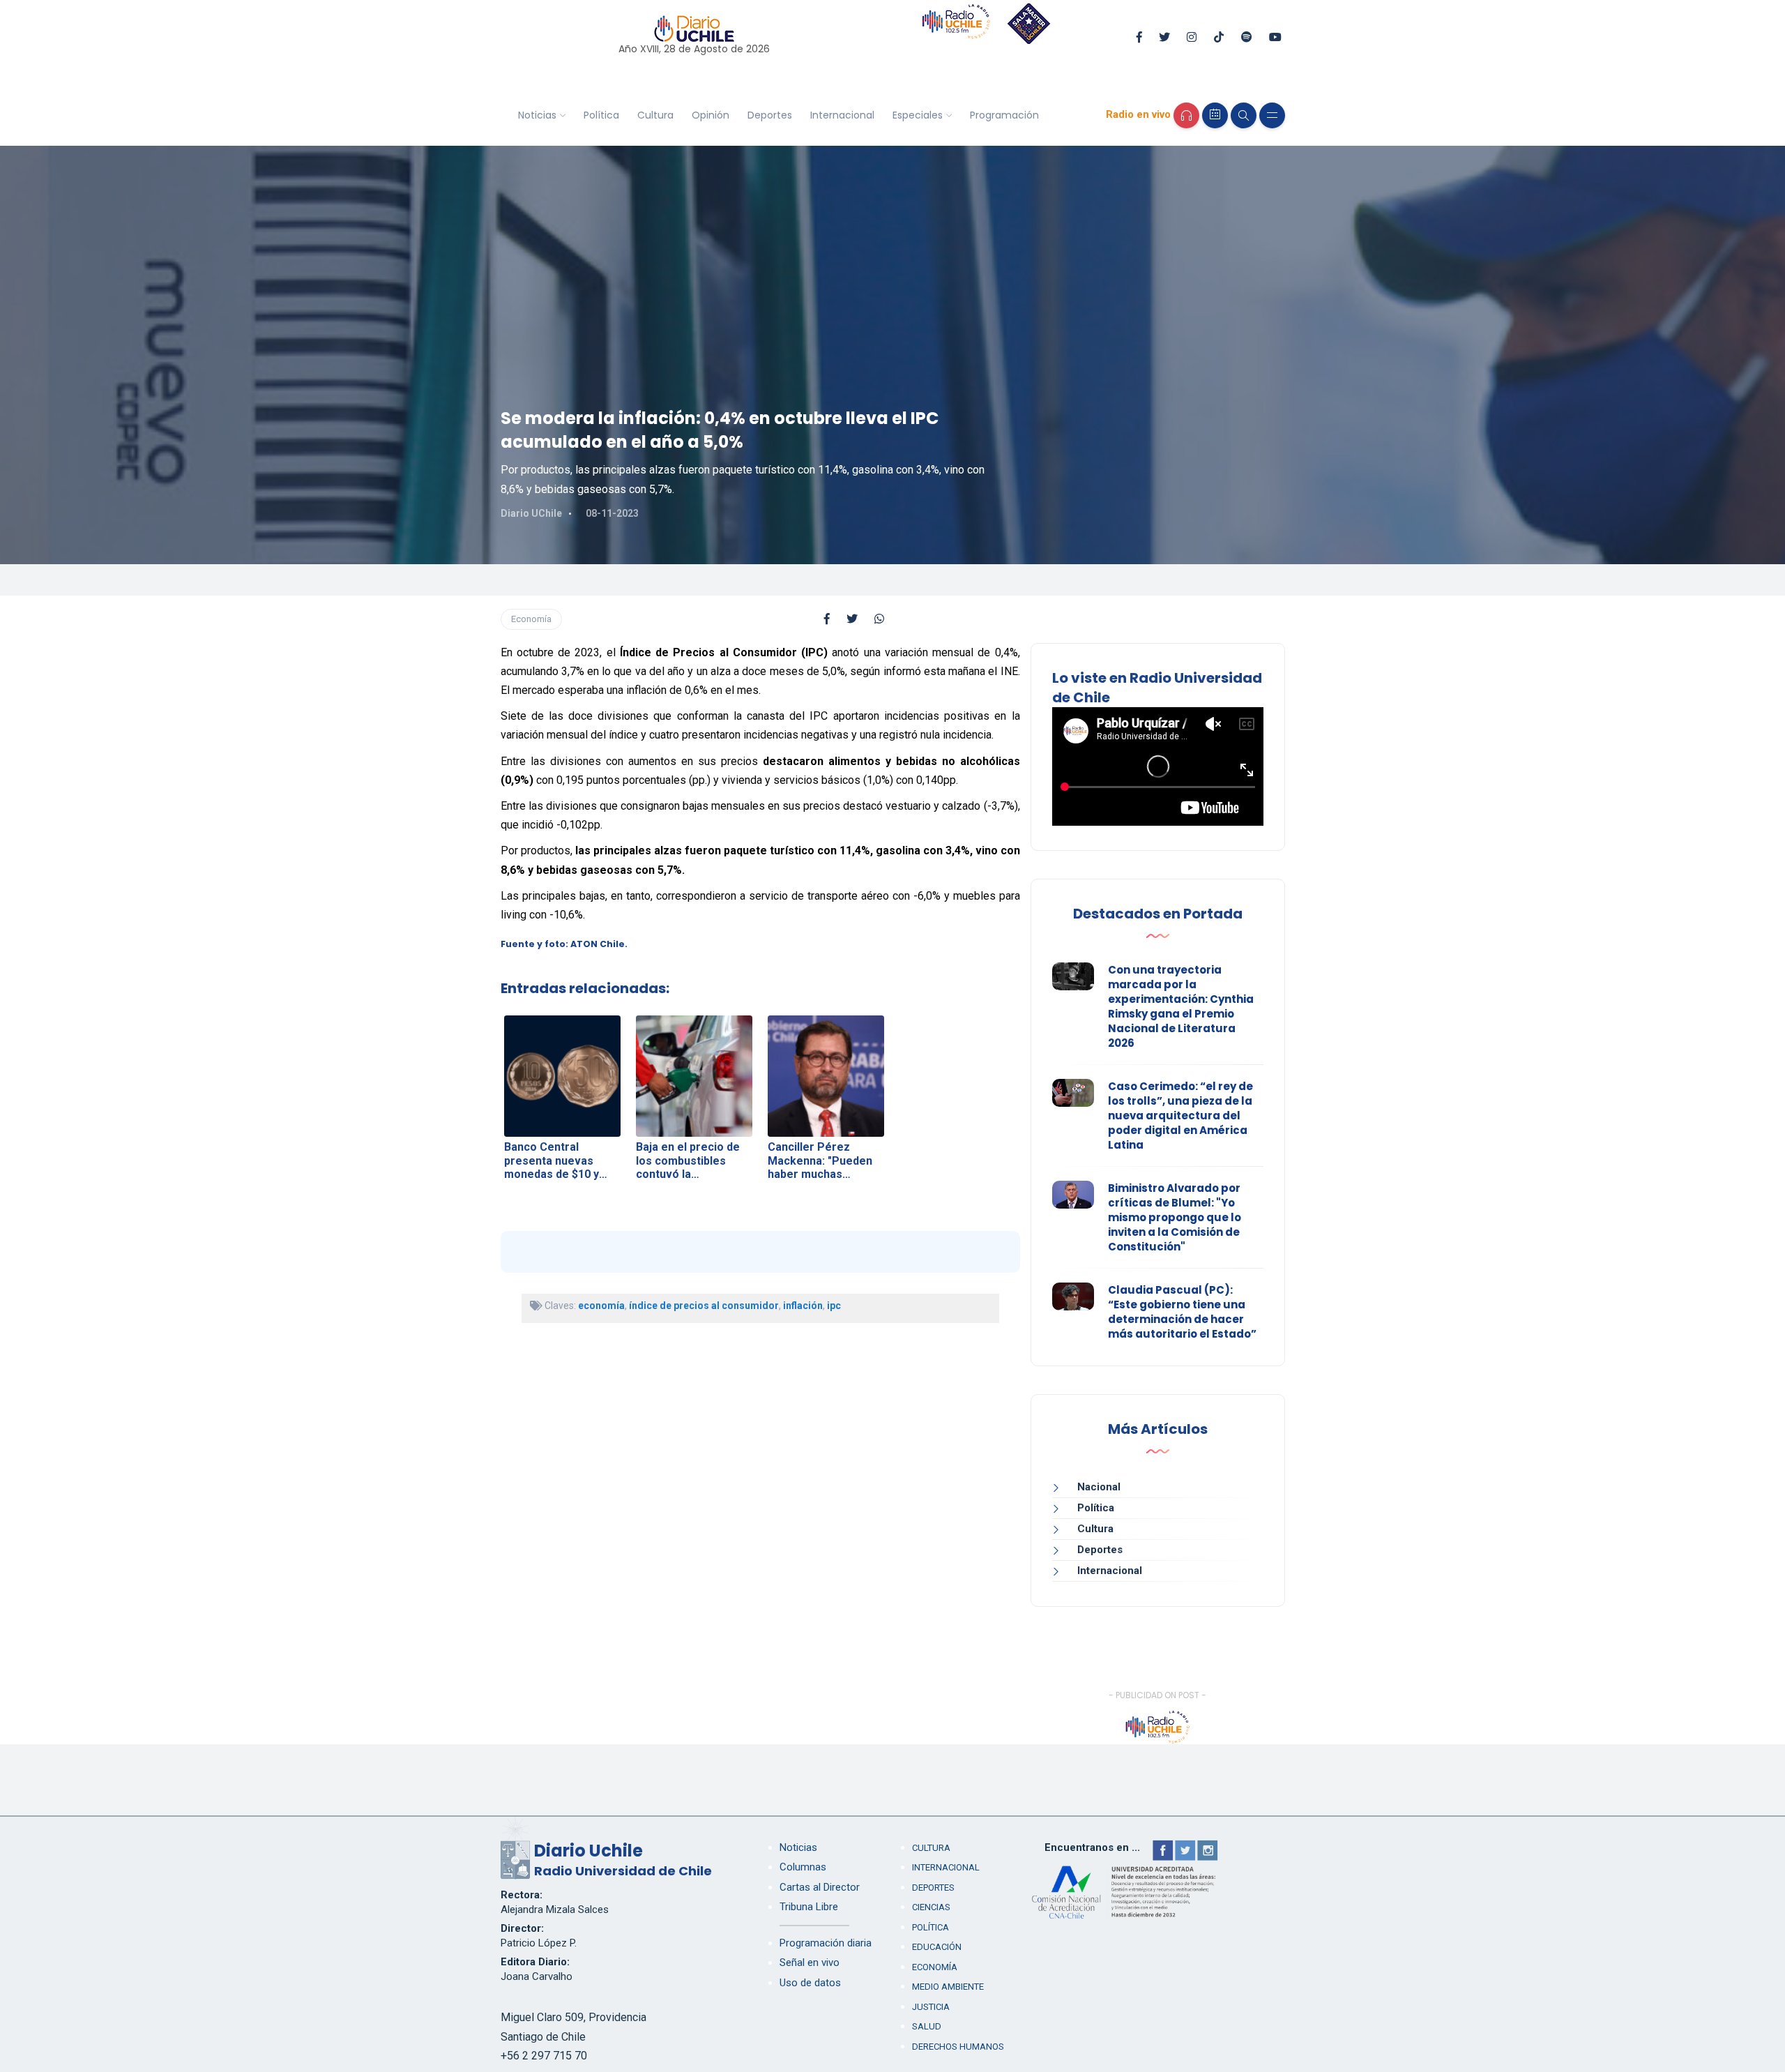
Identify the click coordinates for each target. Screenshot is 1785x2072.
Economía (531, 619)
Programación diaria (826, 1943)
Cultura (655, 115)
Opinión (711, 115)
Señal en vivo (810, 1963)
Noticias (537, 115)
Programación (1004, 115)
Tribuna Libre (809, 1907)
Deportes (770, 115)
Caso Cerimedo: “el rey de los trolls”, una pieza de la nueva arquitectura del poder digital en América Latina (1180, 1116)
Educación (937, 1947)
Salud (927, 2026)
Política (601, 115)
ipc (834, 1306)
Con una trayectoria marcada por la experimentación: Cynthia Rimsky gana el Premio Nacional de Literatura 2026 (1181, 1006)
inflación (803, 1306)
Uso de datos (810, 1983)
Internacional (842, 115)
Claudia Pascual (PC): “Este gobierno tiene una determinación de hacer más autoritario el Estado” (1182, 1312)
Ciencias (931, 1907)
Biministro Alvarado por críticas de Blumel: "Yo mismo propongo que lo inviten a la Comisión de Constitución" (1175, 1217)
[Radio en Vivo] (1186, 115)
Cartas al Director (820, 1887)
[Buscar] (1244, 115)
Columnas (803, 1867)
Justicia (931, 2007)
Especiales (918, 115)
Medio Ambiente (948, 1987)
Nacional (1099, 1487)
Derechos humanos (958, 2047)
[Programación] (1215, 115)
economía (601, 1306)
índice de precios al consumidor (704, 1306)
